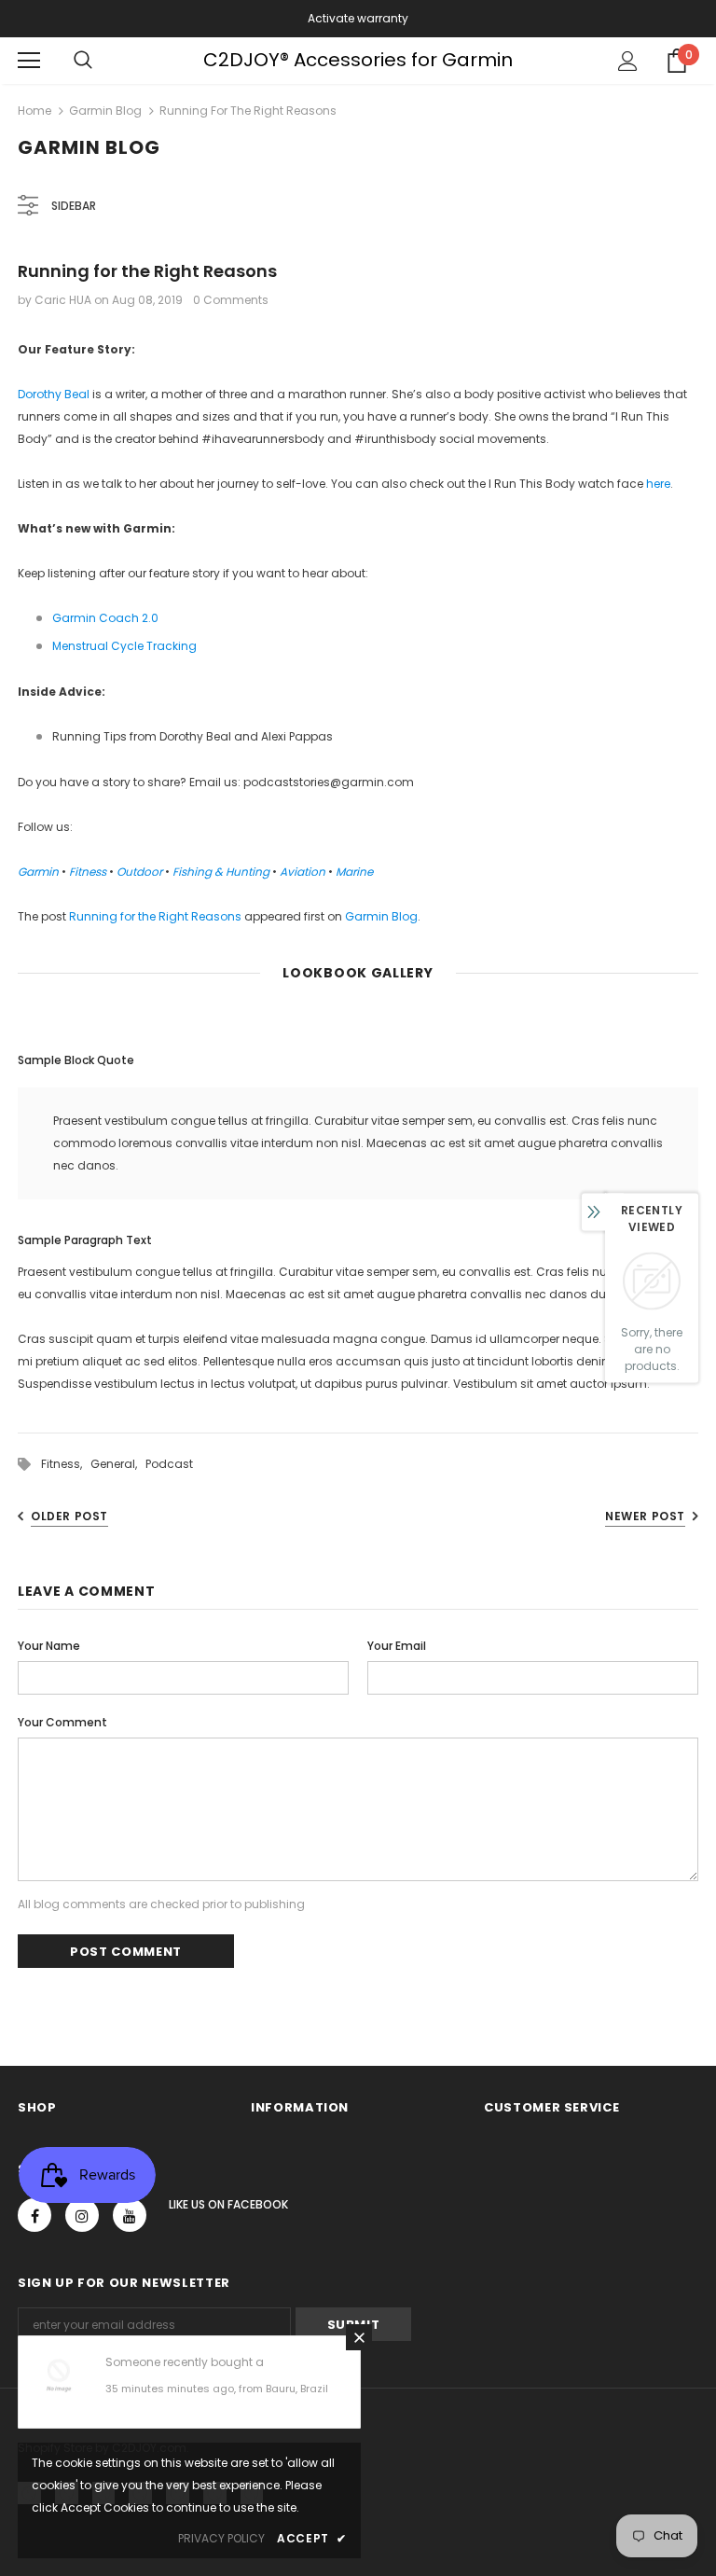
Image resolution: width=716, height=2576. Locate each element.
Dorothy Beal (54, 394)
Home (34, 111)
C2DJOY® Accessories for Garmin (358, 60)
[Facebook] (34, 2215)
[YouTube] (130, 2215)
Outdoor (139, 872)
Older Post (69, 1516)
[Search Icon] (83, 61)
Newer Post (645, 1516)
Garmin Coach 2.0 (105, 618)
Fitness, (66, 1464)
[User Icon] (628, 61)
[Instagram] (82, 2215)
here (658, 484)
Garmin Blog (105, 111)
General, (118, 1464)
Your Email (397, 1646)
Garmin (38, 872)
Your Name (49, 1646)
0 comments (231, 300)
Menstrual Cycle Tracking (124, 646)
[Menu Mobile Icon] (29, 61)
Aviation (303, 872)
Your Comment (62, 1722)
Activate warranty (358, 18)
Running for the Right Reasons (155, 916)
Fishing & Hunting (221, 872)
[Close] (359, 2337)
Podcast (169, 1464)
